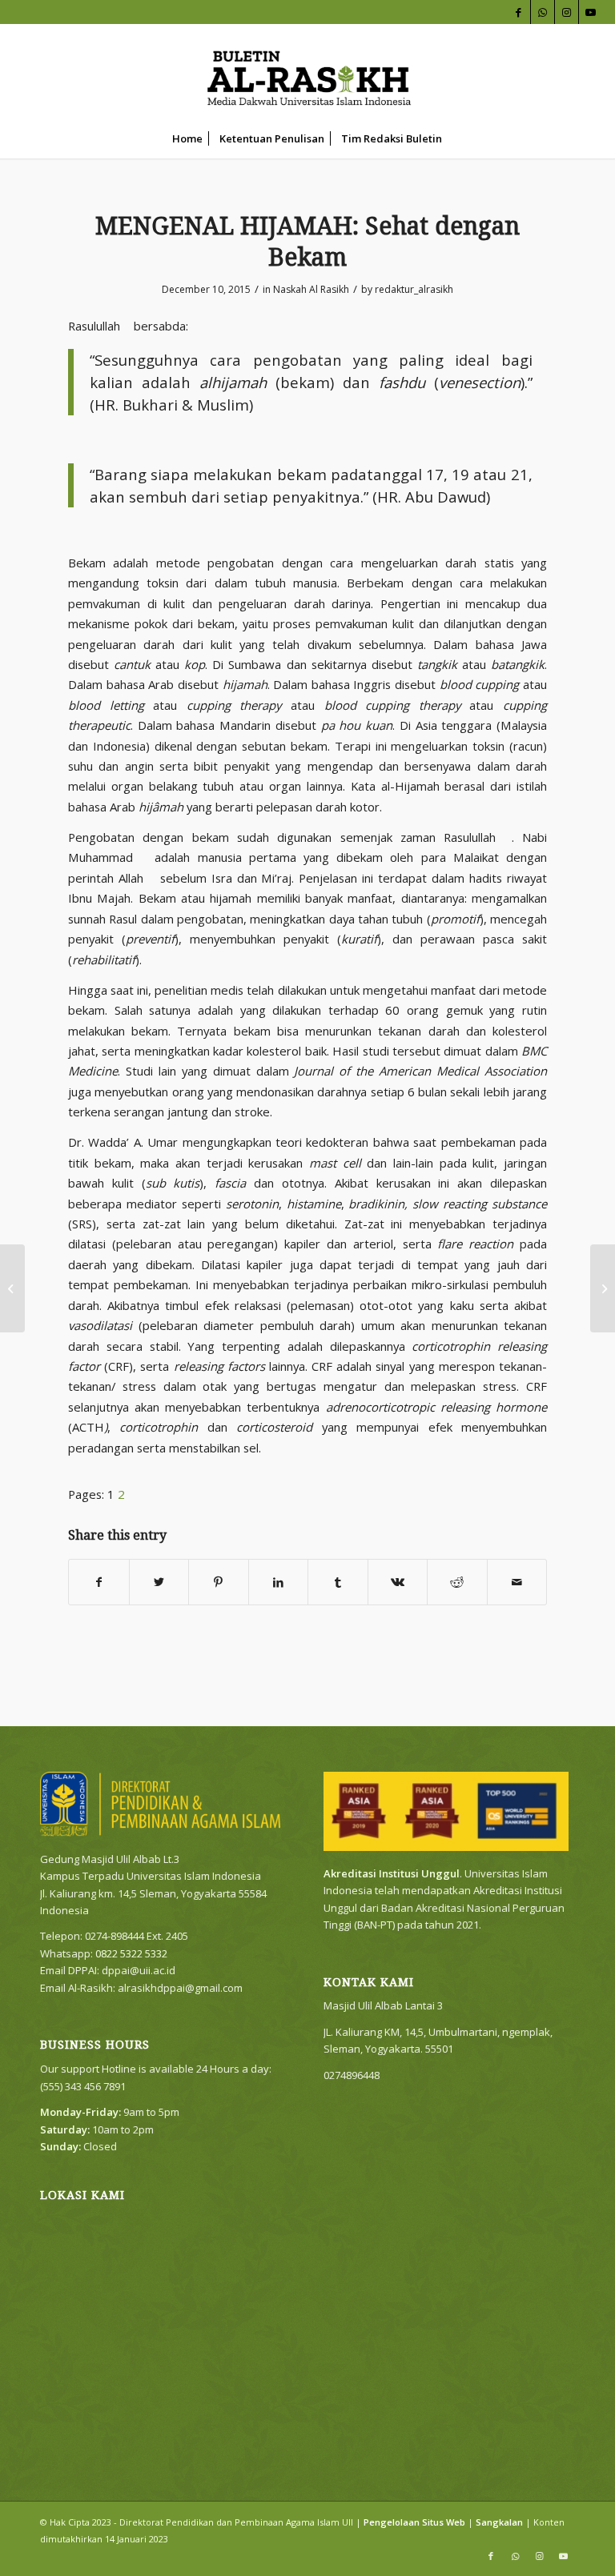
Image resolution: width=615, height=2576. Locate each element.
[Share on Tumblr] (338, 1582)
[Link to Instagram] (567, 12)
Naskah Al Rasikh (311, 289)
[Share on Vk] (398, 1582)
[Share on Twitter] (159, 1582)
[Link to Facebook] (519, 12)
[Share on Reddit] (457, 1582)
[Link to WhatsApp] (543, 12)
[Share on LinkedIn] (279, 1582)
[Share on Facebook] (99, 1582)
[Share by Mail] (517, 1582)
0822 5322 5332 (131, 1953)
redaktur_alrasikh (414, 289)
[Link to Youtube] (591, 12)
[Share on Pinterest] (219, 1582)
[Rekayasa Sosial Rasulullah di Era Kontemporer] (12, 1288)
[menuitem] (187, 138)
